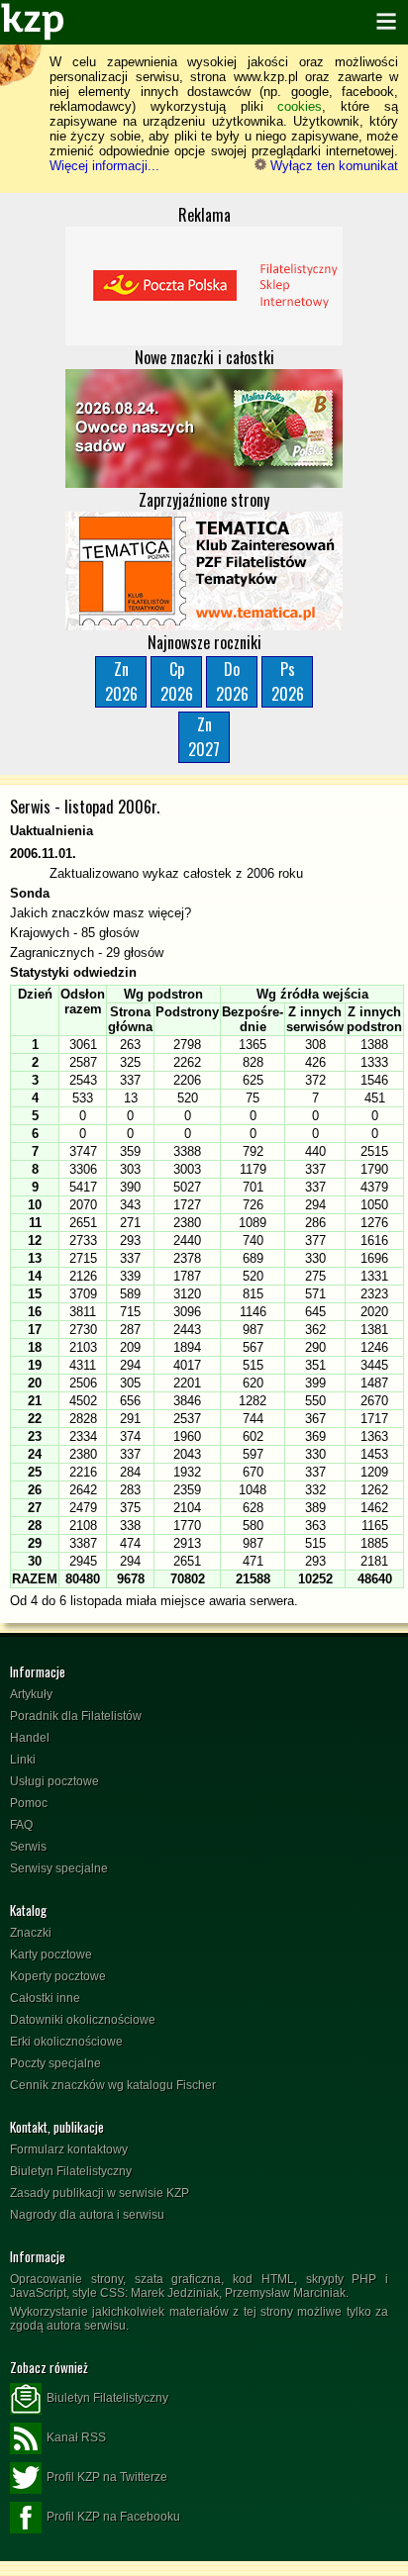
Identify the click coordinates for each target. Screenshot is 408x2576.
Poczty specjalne (55, 2063)
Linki (23, 1760)
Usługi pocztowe (54, 1781)
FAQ (21, 1825)
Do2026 (232, 681)
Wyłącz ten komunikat (332, 166)
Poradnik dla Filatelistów (76, 1716)
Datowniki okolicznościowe (83, 2020)
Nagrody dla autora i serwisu (87, 2215)
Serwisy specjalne (59, 1868)
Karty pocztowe (51, 1955)
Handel (30, 1738)
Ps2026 (288, 681)
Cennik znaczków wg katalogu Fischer (113, 2085)
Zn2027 (204, 737)
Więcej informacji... (104, 166)
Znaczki (31, 1933)
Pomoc (29, 1803)
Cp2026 (177, 681)
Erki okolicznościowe (66, 2042)
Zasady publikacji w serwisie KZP (100, 2193)
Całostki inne (45, 1998)
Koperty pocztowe (58, 1976)
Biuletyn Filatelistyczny (71, 2171)
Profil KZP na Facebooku (113, 2517)
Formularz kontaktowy (69, 2149)
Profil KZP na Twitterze (107, 2477)
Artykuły (31, 1694)
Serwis (28, 1847)
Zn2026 (121, 681)
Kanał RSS (76, 2437)
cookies (300, 106)
